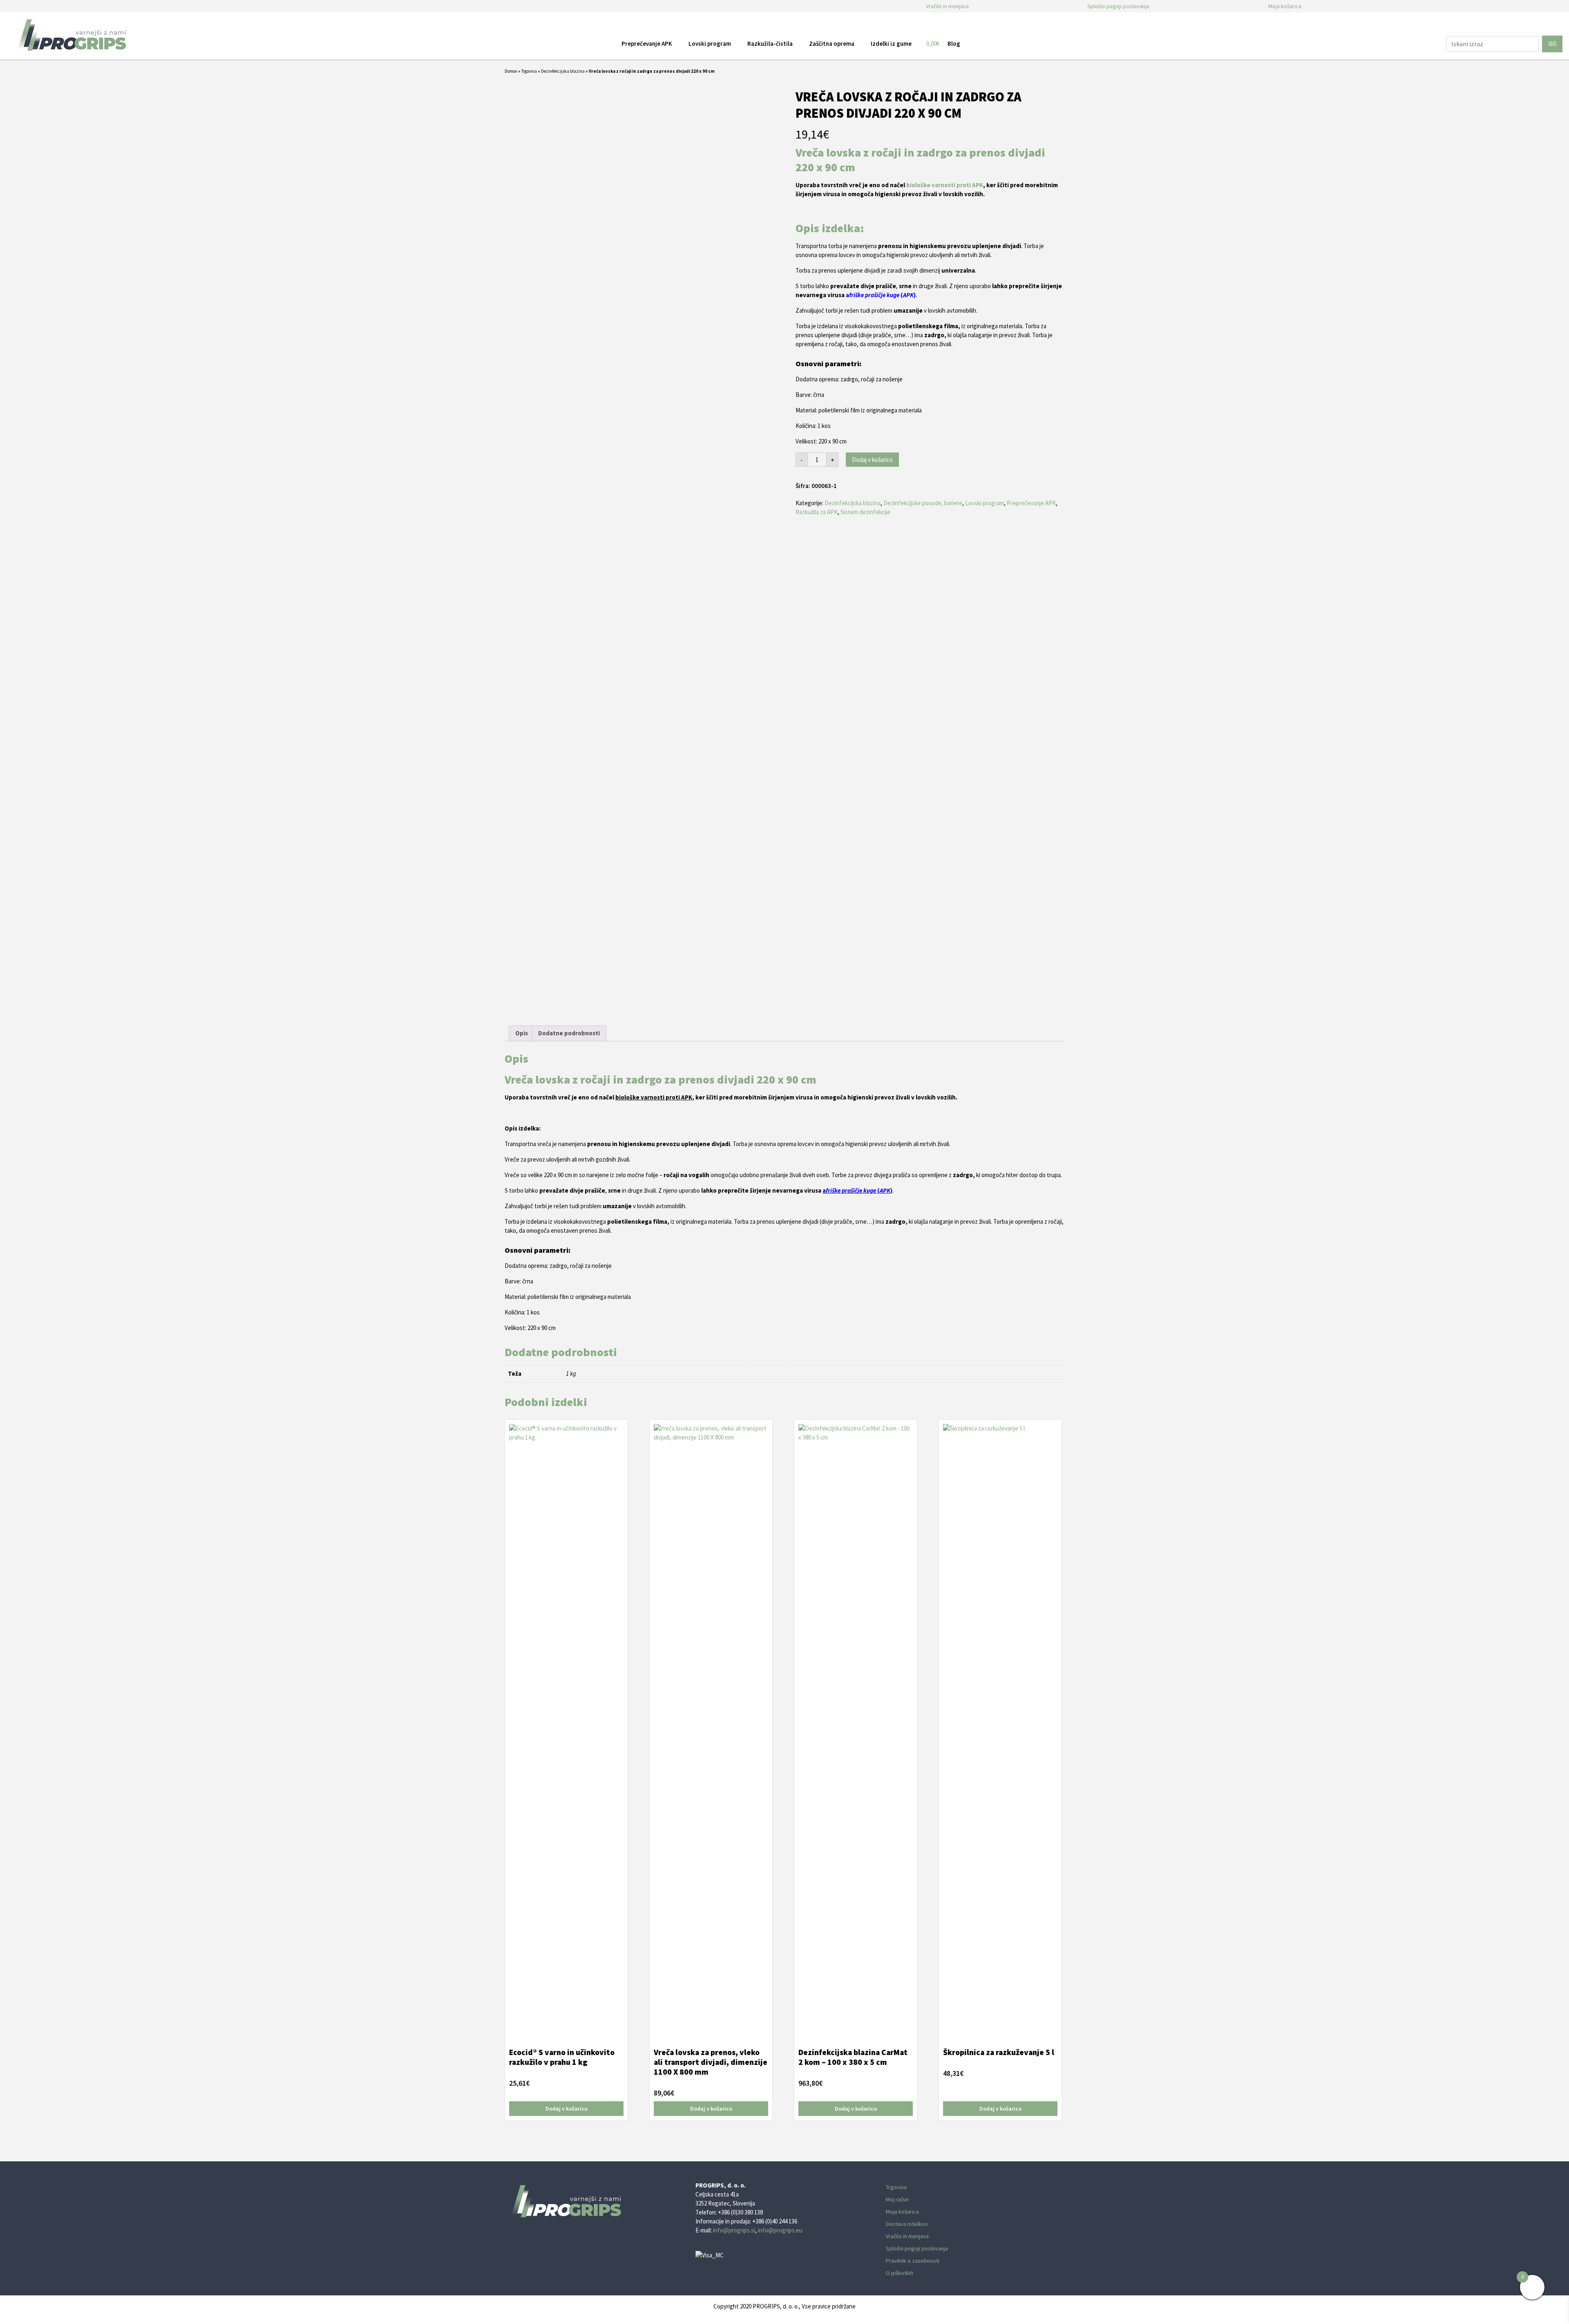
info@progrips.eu (780, 2230)
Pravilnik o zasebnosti (913, 2261)
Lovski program (985, 503)
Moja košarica (1285, 6)
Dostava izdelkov (907, 2224)
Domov (511, 71)
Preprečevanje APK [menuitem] (647, 44)
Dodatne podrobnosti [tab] (569, 1033)
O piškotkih (900, 2273)
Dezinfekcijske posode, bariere (923, 503)
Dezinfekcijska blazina (563, 71)
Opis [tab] (522, 1033)
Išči (1552, 44)
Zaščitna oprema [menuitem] (832, 44)
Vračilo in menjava (947, 6)
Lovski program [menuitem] (710, 44)
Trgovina (529, 71)
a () (881, 295)
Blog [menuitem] (954, 44)
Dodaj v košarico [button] (567, 2109)
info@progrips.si (734, 2230)
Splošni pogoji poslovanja (1118, 6)
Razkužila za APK (817, 512)
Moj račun (897, 2199)
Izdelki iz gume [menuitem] (891, 44)
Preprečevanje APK (1031, 503)
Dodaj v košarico (872, 460)
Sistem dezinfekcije (865, 512)
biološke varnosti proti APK (945, 185)
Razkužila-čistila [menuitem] (770, 44)
